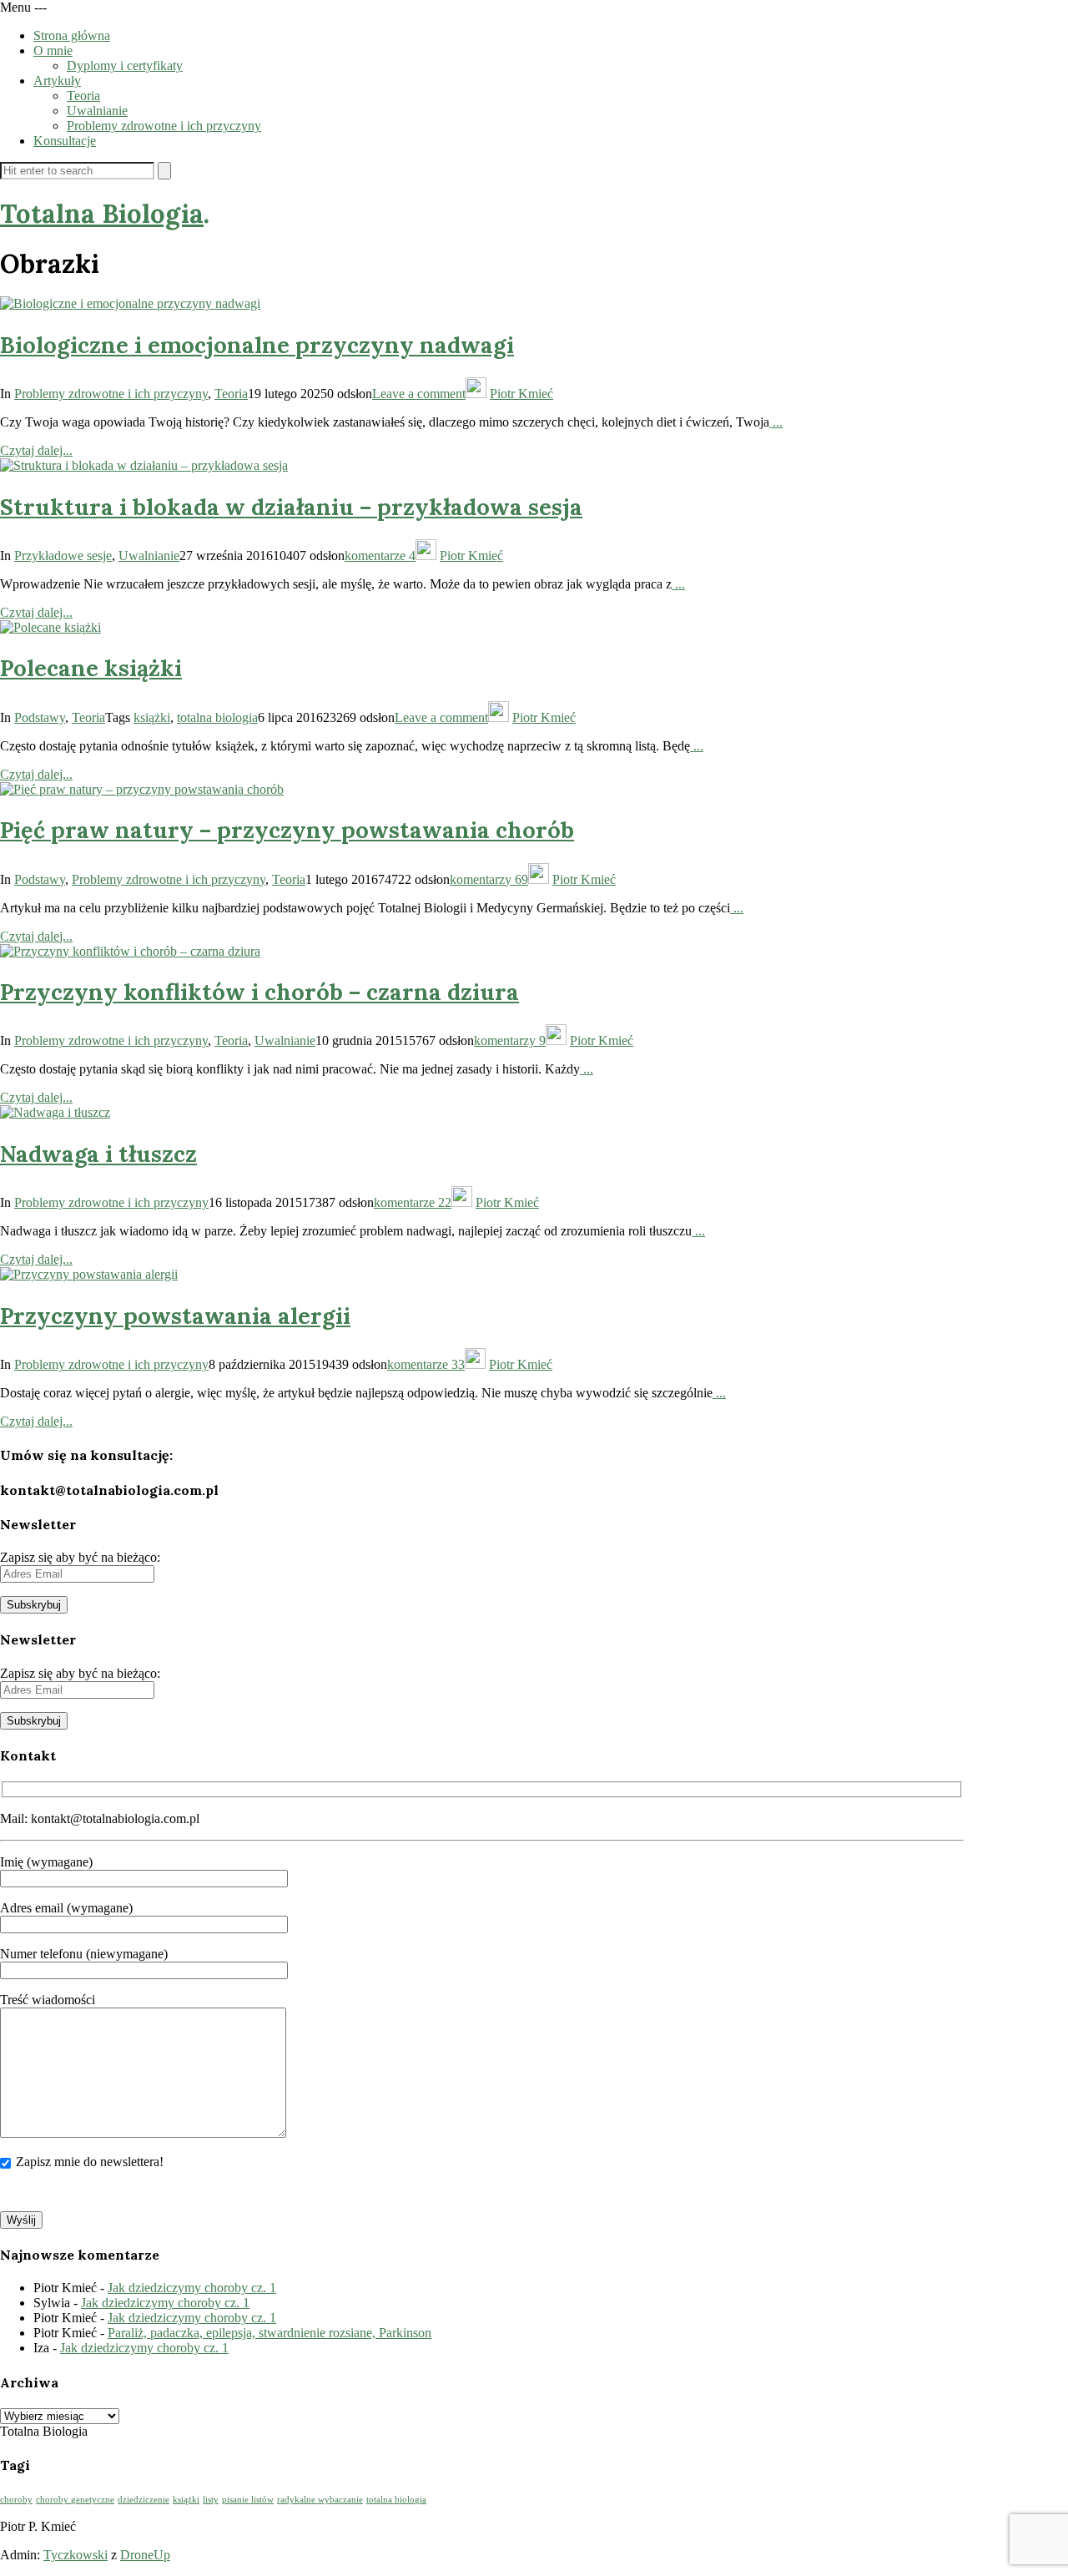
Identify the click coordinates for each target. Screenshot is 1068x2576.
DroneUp (145, 2555)
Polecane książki (91, 668)
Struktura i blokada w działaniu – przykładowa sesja (291, 507)
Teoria (83, 96)
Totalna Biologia (102, 213)
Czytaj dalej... (36, 450)
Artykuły (57, 81)
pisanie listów (248, 2500)
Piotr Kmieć (521, 394)
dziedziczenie (144, 2500)
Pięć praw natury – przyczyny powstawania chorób (287, 830)
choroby (16, 2500)
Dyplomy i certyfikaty (125, 66)
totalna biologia (217, 717)
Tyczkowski (76, 2555)
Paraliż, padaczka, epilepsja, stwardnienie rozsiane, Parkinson (270, 2333)
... (776, 422)
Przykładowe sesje (63, 556)
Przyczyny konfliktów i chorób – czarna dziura (259, 992)
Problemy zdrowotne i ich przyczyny (164, 126)
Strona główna (72, 35)
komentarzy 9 (510, 1041)
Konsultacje (65, 141)
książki (152, 717)
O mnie (53, 51)
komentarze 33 (426, 1364)
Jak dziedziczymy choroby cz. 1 (192, 2288)
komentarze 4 (380, 556)
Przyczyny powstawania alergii (175, 1316)
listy (211, 2500)
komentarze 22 (413, 1202)
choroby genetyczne (75, 2500)
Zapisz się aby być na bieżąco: (80, 1557)
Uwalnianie (97, 111)
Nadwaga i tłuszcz (98, 1154)
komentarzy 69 (489, 879)
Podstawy (40, 717)
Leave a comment (419, 394)
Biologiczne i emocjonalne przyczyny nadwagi (257, 345)
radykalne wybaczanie (320, 2500)
